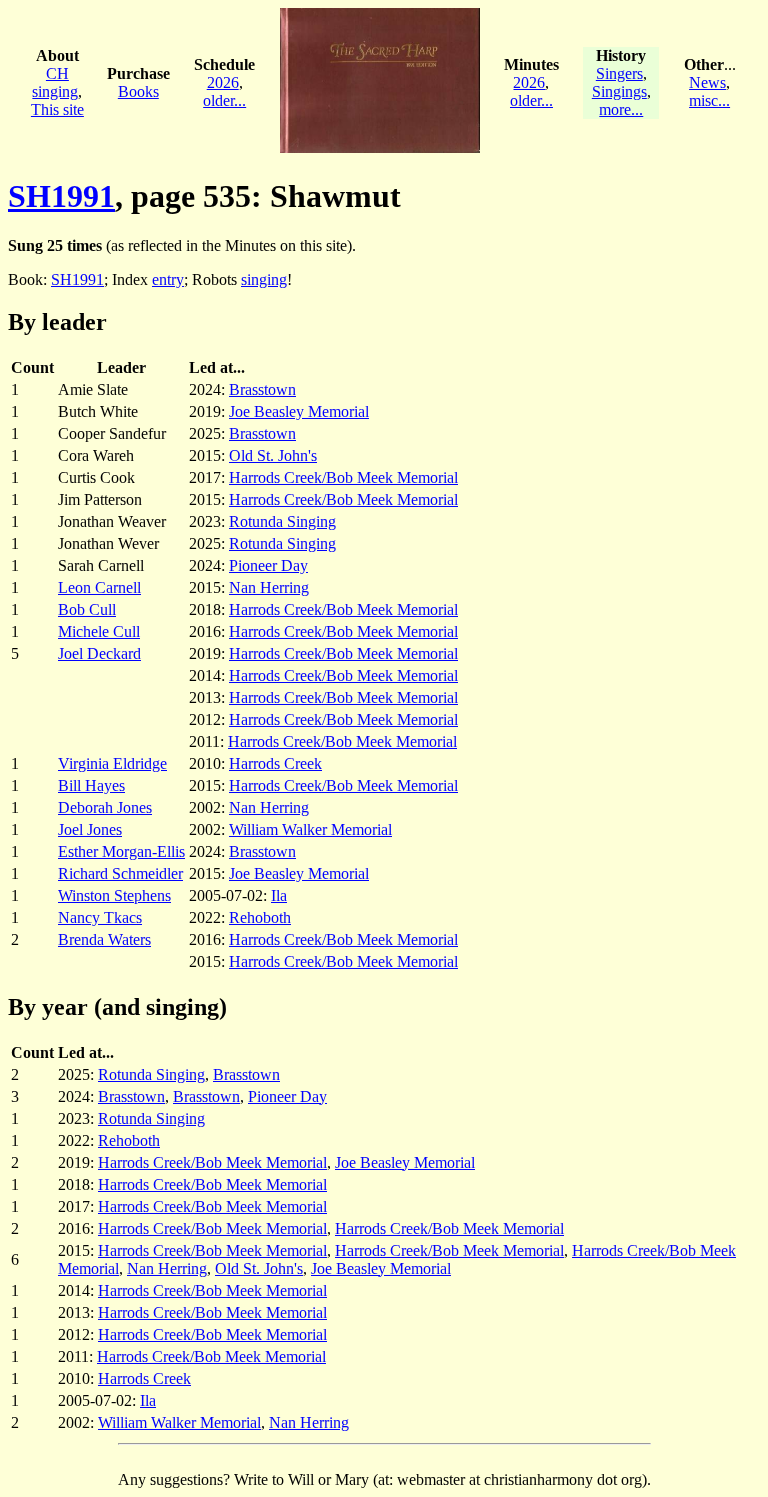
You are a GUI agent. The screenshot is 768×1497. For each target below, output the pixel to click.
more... (621, 109)
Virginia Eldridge (112, 763)
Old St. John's (273, 455)
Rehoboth (260, 917)
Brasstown (262, 389)
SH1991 (61, 196)
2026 (223, 82)
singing (264, 279)
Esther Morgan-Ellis (121, 851)
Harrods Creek (275, 763)
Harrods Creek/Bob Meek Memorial (343, 477)
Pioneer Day (268, 565)
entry (168, 279)
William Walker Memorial (310, 829)
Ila (279, 895)
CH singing (55, 82)
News (707, 82)
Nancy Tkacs (100, 917)
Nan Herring (269, 587)
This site (57, 109)
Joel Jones (90, 829)
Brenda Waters (104, 939)
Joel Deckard (99, 653)
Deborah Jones (105, 807)
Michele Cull (99, 631)
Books (138, 91)
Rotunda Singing (282, 521)
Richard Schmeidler (120, 873)
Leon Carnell (99, 587)
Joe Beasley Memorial (299, 411)
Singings (619, 91)
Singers (619, 73)
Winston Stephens (114, 895)
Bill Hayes (91, 785)
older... (224, 100)
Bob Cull (87, 609)
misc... (709, 100)
